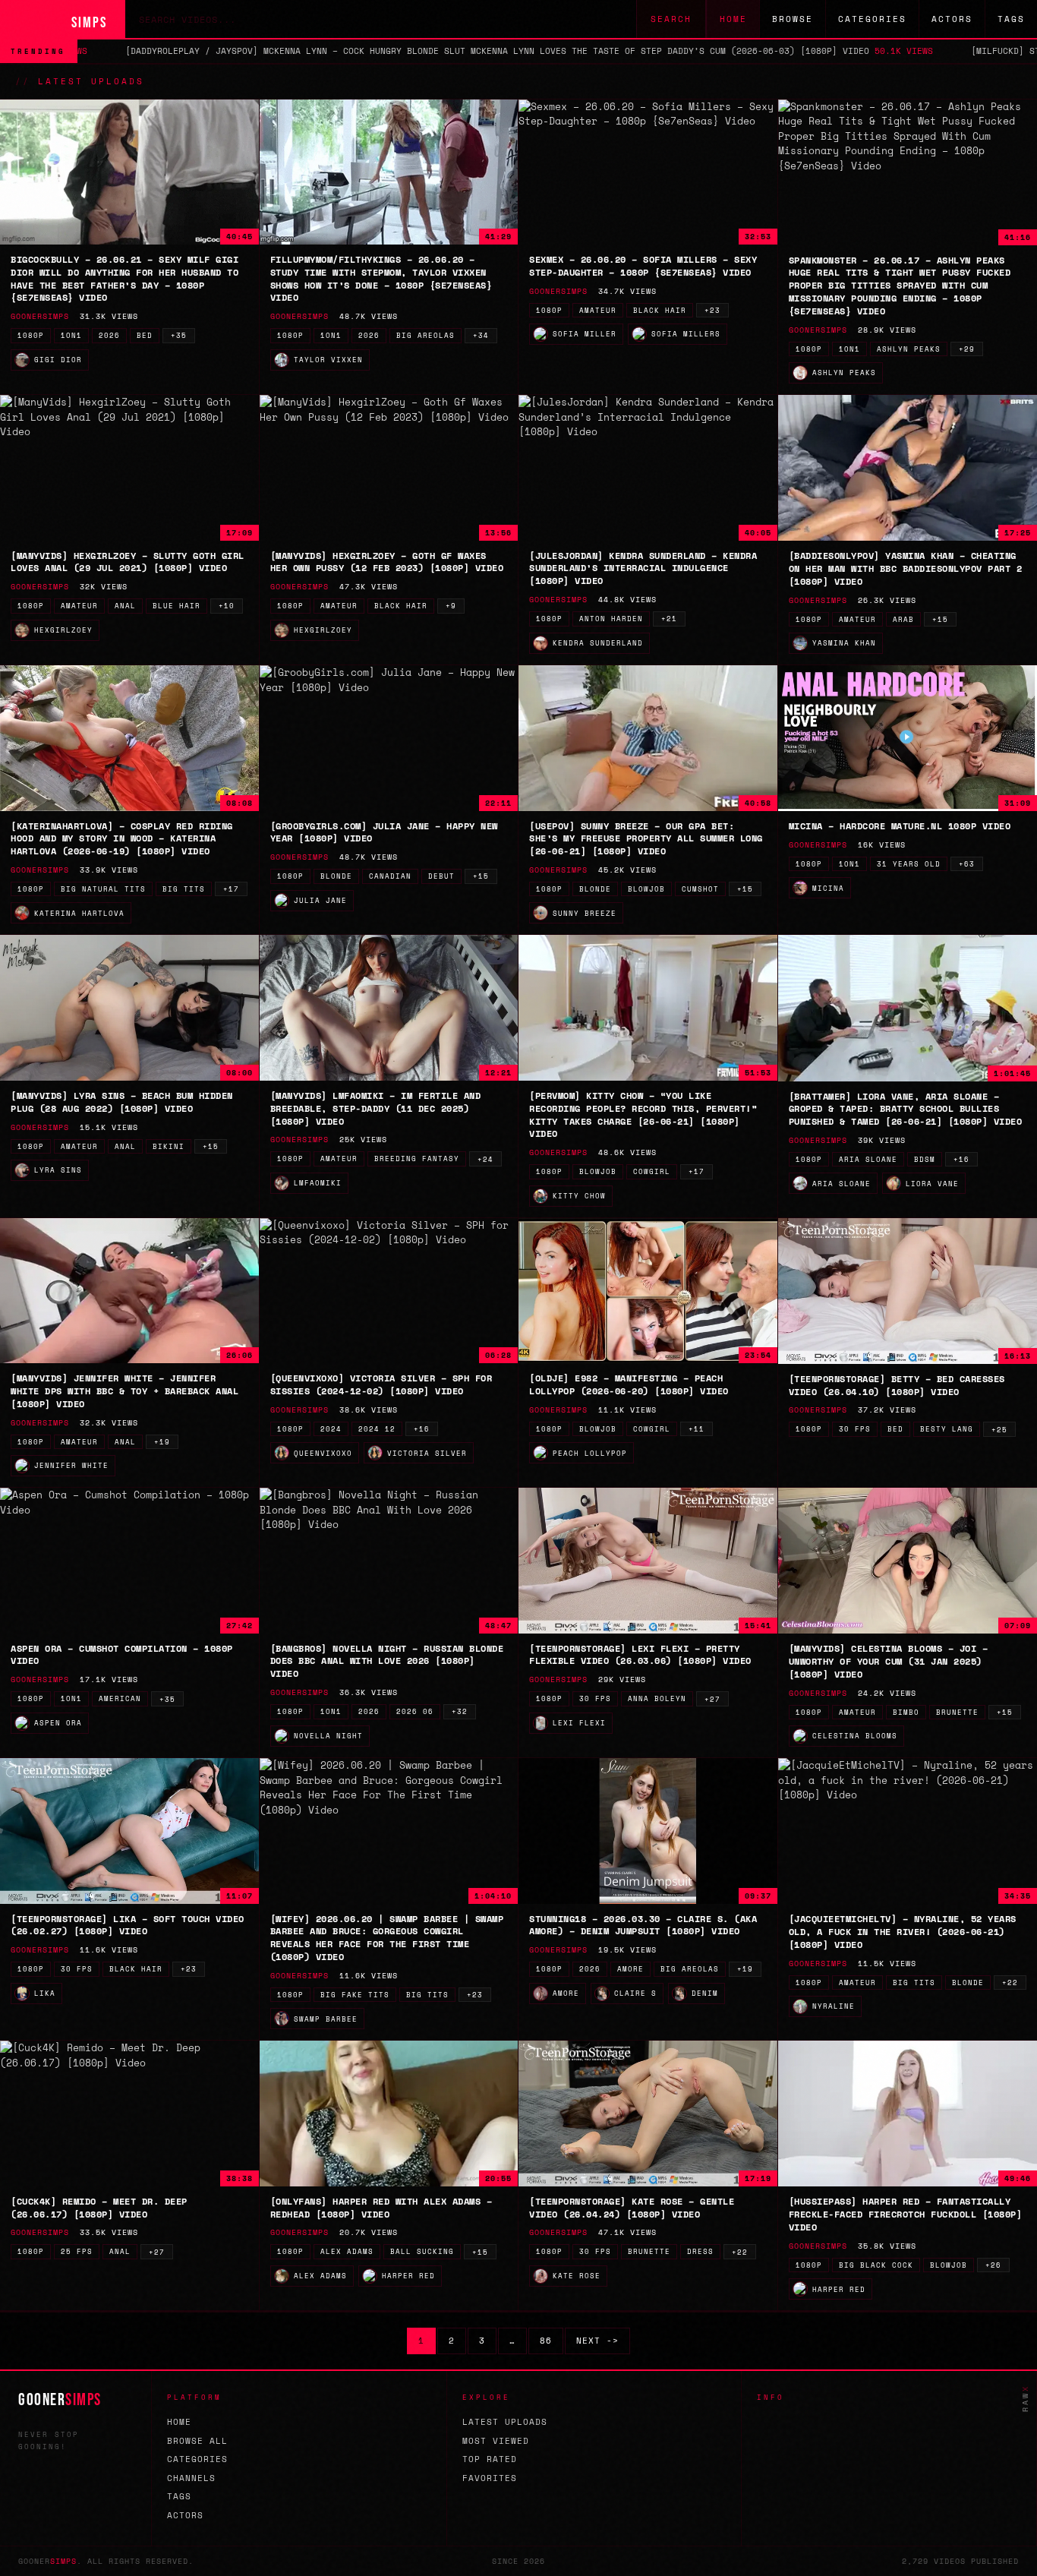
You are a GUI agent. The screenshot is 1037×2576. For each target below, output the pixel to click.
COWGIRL (652, 1171)
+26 (993, 2265)
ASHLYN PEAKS (909, 349)
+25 (999, 1430)
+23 (712, 310)
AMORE (630, 1969)
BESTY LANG (947, 1429)
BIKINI (169, 1146)
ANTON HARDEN (611, 619)
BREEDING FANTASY (417, 1159)
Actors (952, 19)
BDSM (925, 1159)
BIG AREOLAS (426, 335)
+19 (162, 1442)
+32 (460, 1711)
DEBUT (441, 876)
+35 (179, 335)
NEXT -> (597, 2341)
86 (546, 2341)
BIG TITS (184, 889)
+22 (1010, 1983)
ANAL (125, 606)
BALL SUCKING (422, 2251)
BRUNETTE (957, 1712)
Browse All (197, 2441)
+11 (697, 1429)
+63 (967, 864)
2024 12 (377, 1429)
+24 (485, 1159)
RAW (1025, 2398)
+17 (231, 889)
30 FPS (855, 1429)
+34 (481, 335)
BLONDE (336, 876)
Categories (872, 19)
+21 (669, 619)
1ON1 (71, 335)
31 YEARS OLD (909, 864)
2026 (109, 335)
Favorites (490, 2478)
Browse (793, 19)
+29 (967, 349)
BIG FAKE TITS (355, 1995)
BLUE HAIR (177, 606)
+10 (227, 606)
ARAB (903, 619)
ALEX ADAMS (347, 2251)
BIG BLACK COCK (876, 2265)
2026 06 (415, 1711)
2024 (331, 1429)
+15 (940, 619)
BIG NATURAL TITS (103, 889)
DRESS (700, 2251)
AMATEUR (598, 310)
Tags (1011, 19)
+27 (712, 1699)
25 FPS (77, 2251)
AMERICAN (120, 1698)
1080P (31, 335)
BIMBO (906, 1712)
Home (733, 19)
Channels (191, 2478)
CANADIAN (390, 876)
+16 (961, 1159)
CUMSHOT (700, 889)
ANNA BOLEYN (657, 1698)
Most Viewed (496, 2441)
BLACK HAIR (660, 310)
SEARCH (671, 19)
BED (145, 335)
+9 (451, 606)
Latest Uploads (505, 2422)
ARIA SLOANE (868, 1159)
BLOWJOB (646, 889)
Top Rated (490, 2459)
